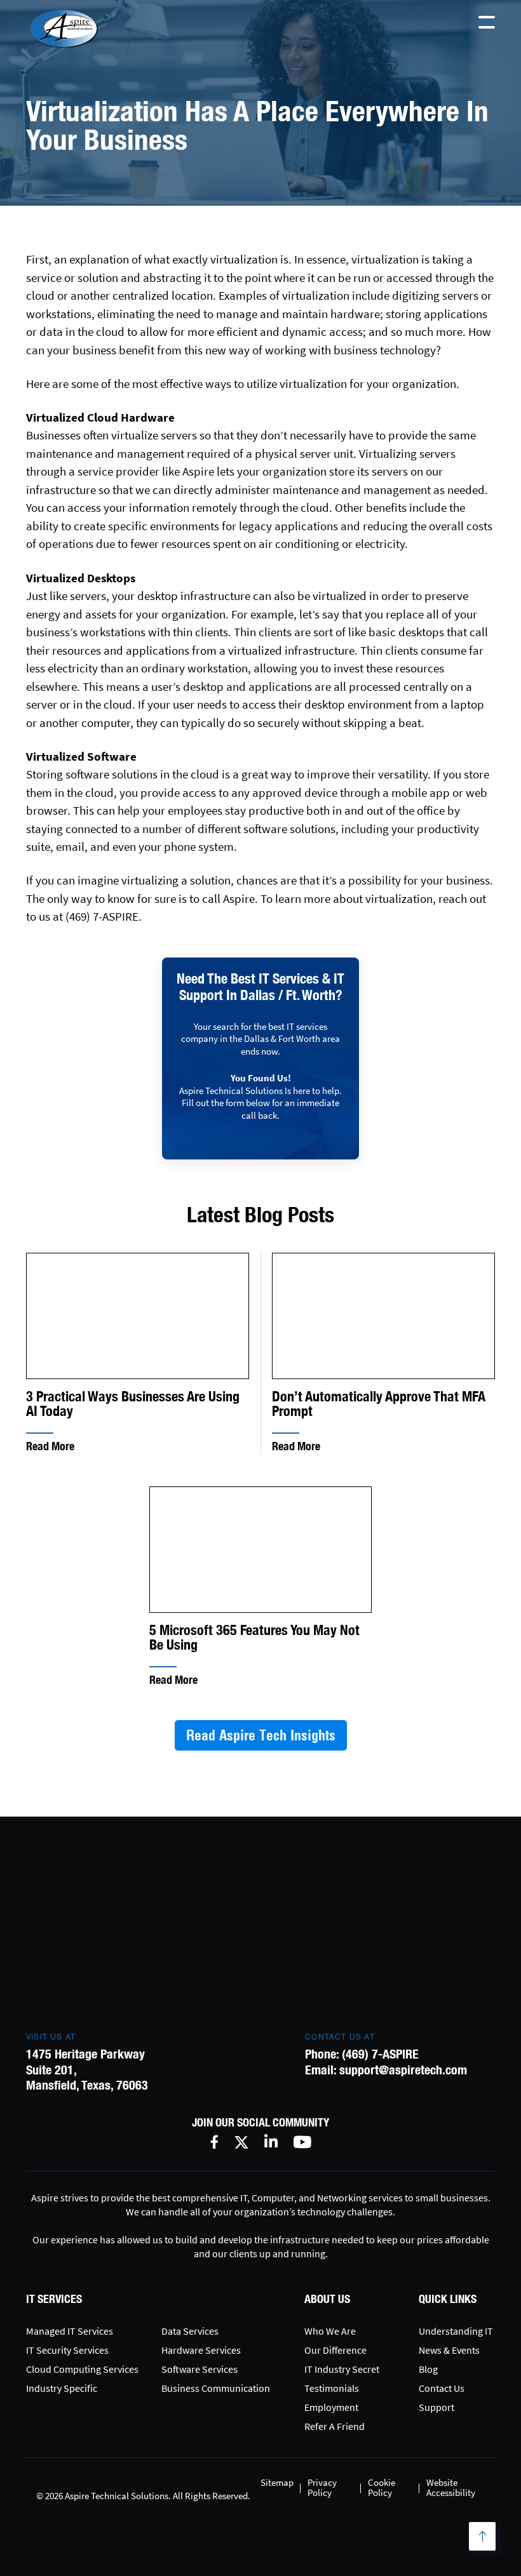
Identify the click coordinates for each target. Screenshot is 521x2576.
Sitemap (277, 2482)
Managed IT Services (70, 2331)
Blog (428, 2369)
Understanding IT (456, 2331)
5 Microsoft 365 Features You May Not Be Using (254, 1638)
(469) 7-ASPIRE (380, 2054)
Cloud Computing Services (82, 2369)
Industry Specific (62, 2388)
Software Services (200, 2369)
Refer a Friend (335, 2426)
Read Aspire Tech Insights (261, 1735)
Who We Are (330, 2331)
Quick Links (448, 2299)
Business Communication (216, 2388)
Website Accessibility (451, 2487)
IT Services (54, 2299)
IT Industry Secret (342, 2369)
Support (436, 2407)
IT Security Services (67, 2350)
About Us (327, 2299)
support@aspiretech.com (403, 2070)
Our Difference (335, 2350)
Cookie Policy (382, 2487)
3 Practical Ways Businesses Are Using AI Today (133, 1404)
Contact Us (442, 2388)
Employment (331, 2407)
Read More (50, 1446)
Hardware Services (201, 2350)
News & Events (449, 2350)
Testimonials (332, 2388)
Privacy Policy (322, 2487)
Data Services (190, 2331)
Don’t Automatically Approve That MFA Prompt (379, 1404)
